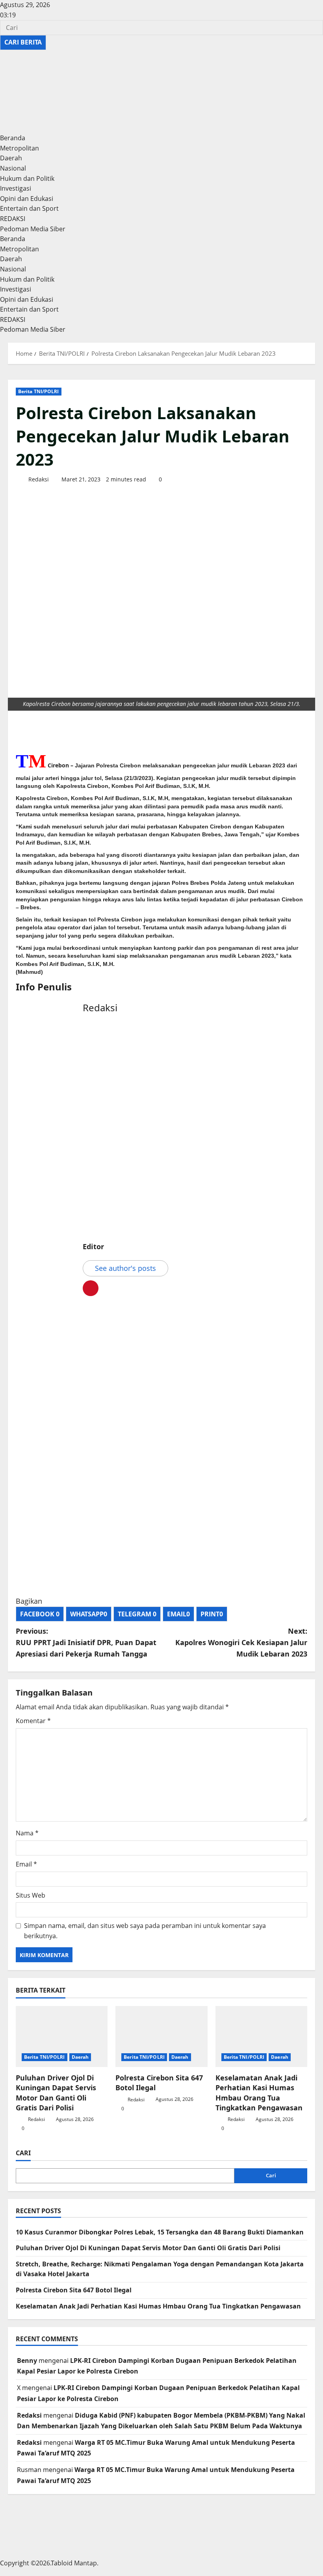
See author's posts (125, 1268)
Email (26, 1864)
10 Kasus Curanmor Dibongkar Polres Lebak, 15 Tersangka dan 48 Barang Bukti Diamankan (160, 2232)
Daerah (11, 158)
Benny (27, 2361)
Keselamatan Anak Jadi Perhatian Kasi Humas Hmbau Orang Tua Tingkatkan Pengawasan (259, 2093)
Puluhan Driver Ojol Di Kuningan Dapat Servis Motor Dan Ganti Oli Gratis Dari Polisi (56, 2093)
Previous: (86, 1642)
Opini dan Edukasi (27, 199)
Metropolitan (19, 148)
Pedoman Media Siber (33, 229)
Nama (27, 1833)
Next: (241, 1642)
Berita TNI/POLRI (39, 391)
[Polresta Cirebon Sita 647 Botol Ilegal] (161, 2037)
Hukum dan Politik (27, 178)
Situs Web (31, 1895)
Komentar (33, 1721)
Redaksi (38, 479)
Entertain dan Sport (29, 208)
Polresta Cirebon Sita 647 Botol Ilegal (74, 2290)
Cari (23, 2153)
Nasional (13, 168)
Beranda (13, 138)
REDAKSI (13, 219)
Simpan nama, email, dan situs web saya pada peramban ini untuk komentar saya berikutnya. (145, 1931)
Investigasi (16, 188)
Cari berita (25, 42)
